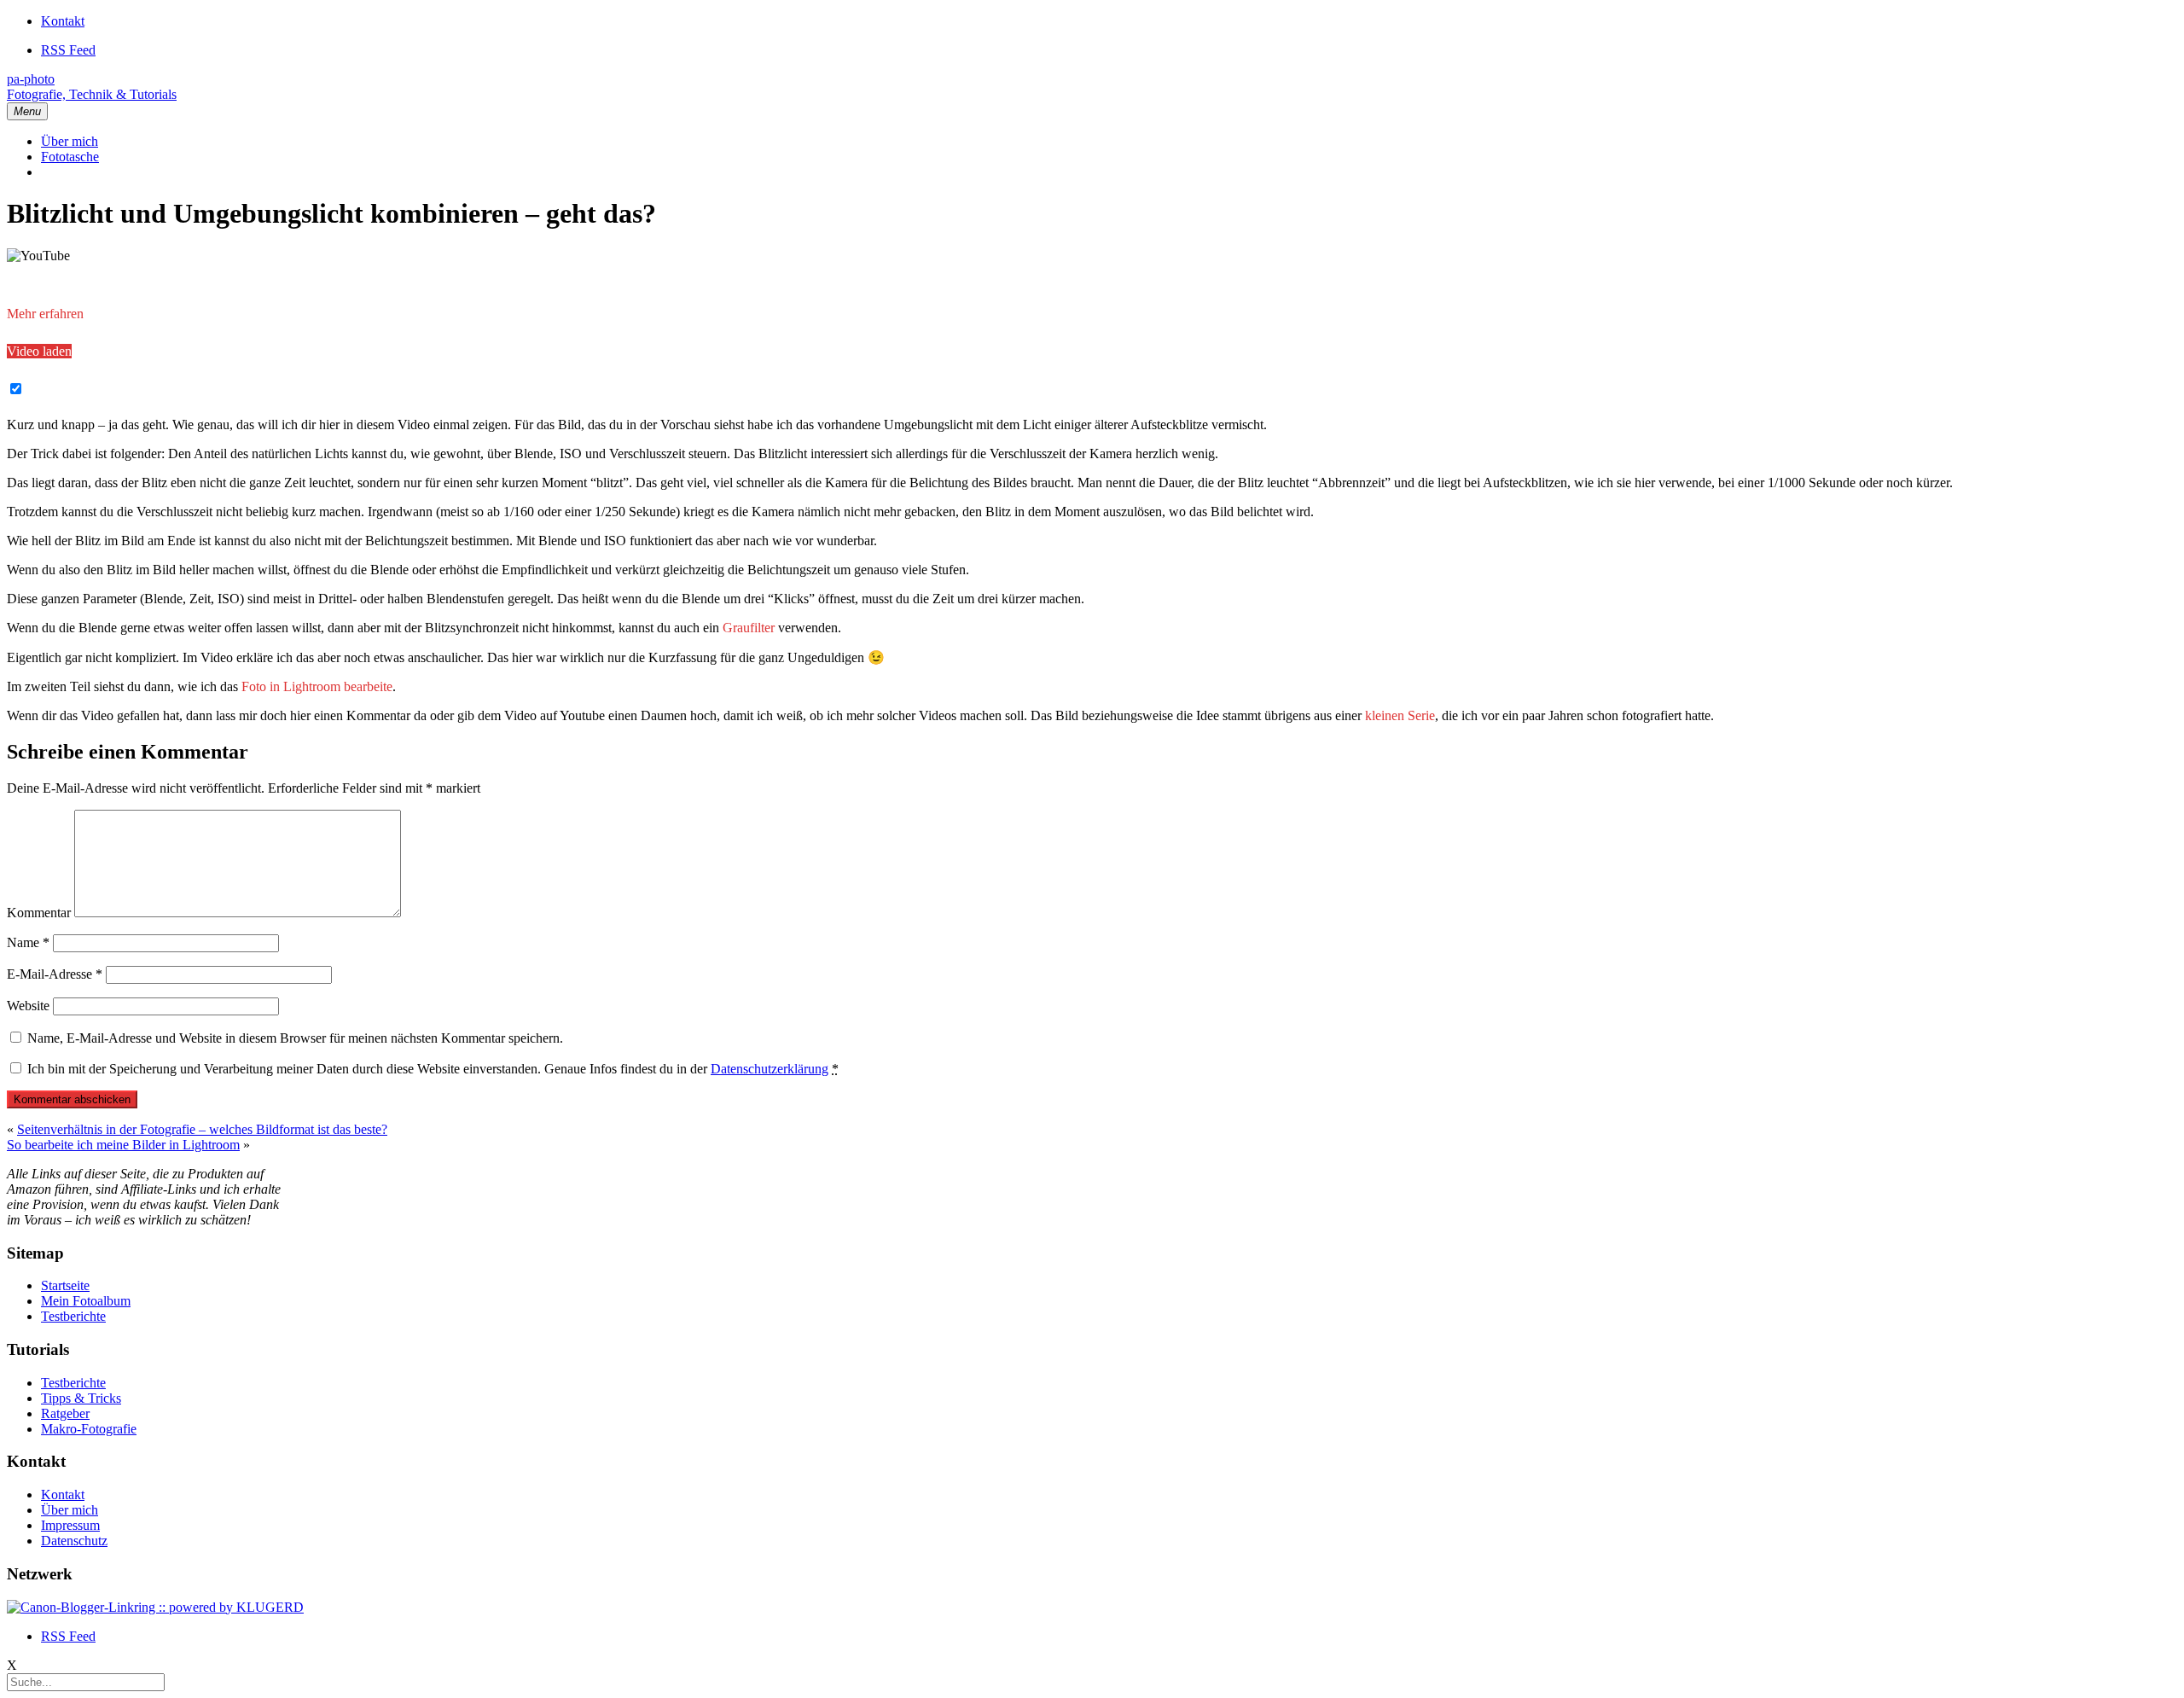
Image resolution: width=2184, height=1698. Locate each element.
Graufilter (749, 628)
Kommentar (39, 913)
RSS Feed (68, 50)
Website (28, 1006)
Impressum (70, 1525)
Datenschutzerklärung (770, 1069)
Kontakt (63, 21)
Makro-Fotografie (89, 1429)
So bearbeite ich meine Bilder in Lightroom (123, 1145)
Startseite (65, 1285)
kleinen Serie (1400, 715)
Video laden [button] (39, 351)
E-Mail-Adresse (55, 974)
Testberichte (73, 1316)
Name (28, 942)
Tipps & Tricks (81, 1398)
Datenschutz (74, 1541)
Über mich (70, 141)
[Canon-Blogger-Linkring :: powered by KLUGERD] (155, 1607)
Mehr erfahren (45, 314)
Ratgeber (65, 1413)
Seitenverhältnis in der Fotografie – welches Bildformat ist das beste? (202, 1129)
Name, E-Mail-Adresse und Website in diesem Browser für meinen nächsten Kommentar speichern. (295, 1038)
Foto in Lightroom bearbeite (317, 686)
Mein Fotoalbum (86, 1301)
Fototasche (70, 157)
